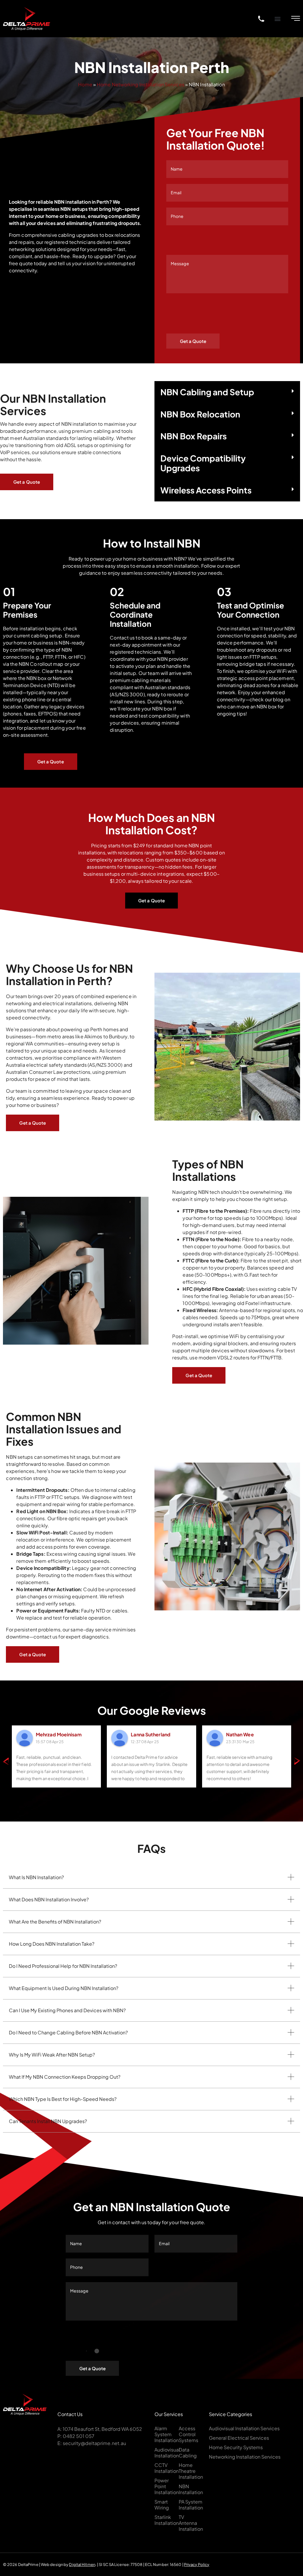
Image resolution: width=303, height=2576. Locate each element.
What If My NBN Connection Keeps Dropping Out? (65, 2077)
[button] (277, 18)
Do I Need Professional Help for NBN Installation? (63, 1966)
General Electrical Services (239, 2438)
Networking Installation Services (245, 2457)
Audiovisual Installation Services (244, 2428)
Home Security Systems (236, 2447)
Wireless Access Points (206, 490)
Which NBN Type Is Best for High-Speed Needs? (63, 2099)
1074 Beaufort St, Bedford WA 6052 (102, 2429)
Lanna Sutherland (151, 1734)
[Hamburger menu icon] (296, 18)
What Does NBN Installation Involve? (49, 1899)
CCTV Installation (167, 2468)
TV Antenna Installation (191, 2523)
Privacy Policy (197, 2564)
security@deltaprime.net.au (94, 2443)
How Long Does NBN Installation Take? (52, 1944)
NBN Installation (191, 2489)
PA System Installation (191, 2505)
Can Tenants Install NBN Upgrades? (48, 2121)
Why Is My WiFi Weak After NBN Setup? (52, 2055)
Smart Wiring (162, 2505)
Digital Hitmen (82, 2564)
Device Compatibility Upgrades (203, 463)
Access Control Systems (188, 2434)
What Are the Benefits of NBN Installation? (55, 1922)
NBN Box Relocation (200, 414)
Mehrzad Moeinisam (59, 1734)
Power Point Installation (167, 2486)
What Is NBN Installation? (36, 1877)
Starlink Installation (167, 2520)
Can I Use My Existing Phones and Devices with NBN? (67, 2010)
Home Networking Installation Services (141, 84)
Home (85, 84)
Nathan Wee (240, 1734)
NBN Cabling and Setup (207, 392)
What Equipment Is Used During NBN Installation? (64, 1988)
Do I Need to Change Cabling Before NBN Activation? (68, 2032)
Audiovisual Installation (167, 2453)
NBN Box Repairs (194, 436)
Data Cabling (188, 2453)
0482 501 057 (79, 2436)
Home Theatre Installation (191, 2471)
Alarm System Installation (167, 2434)
